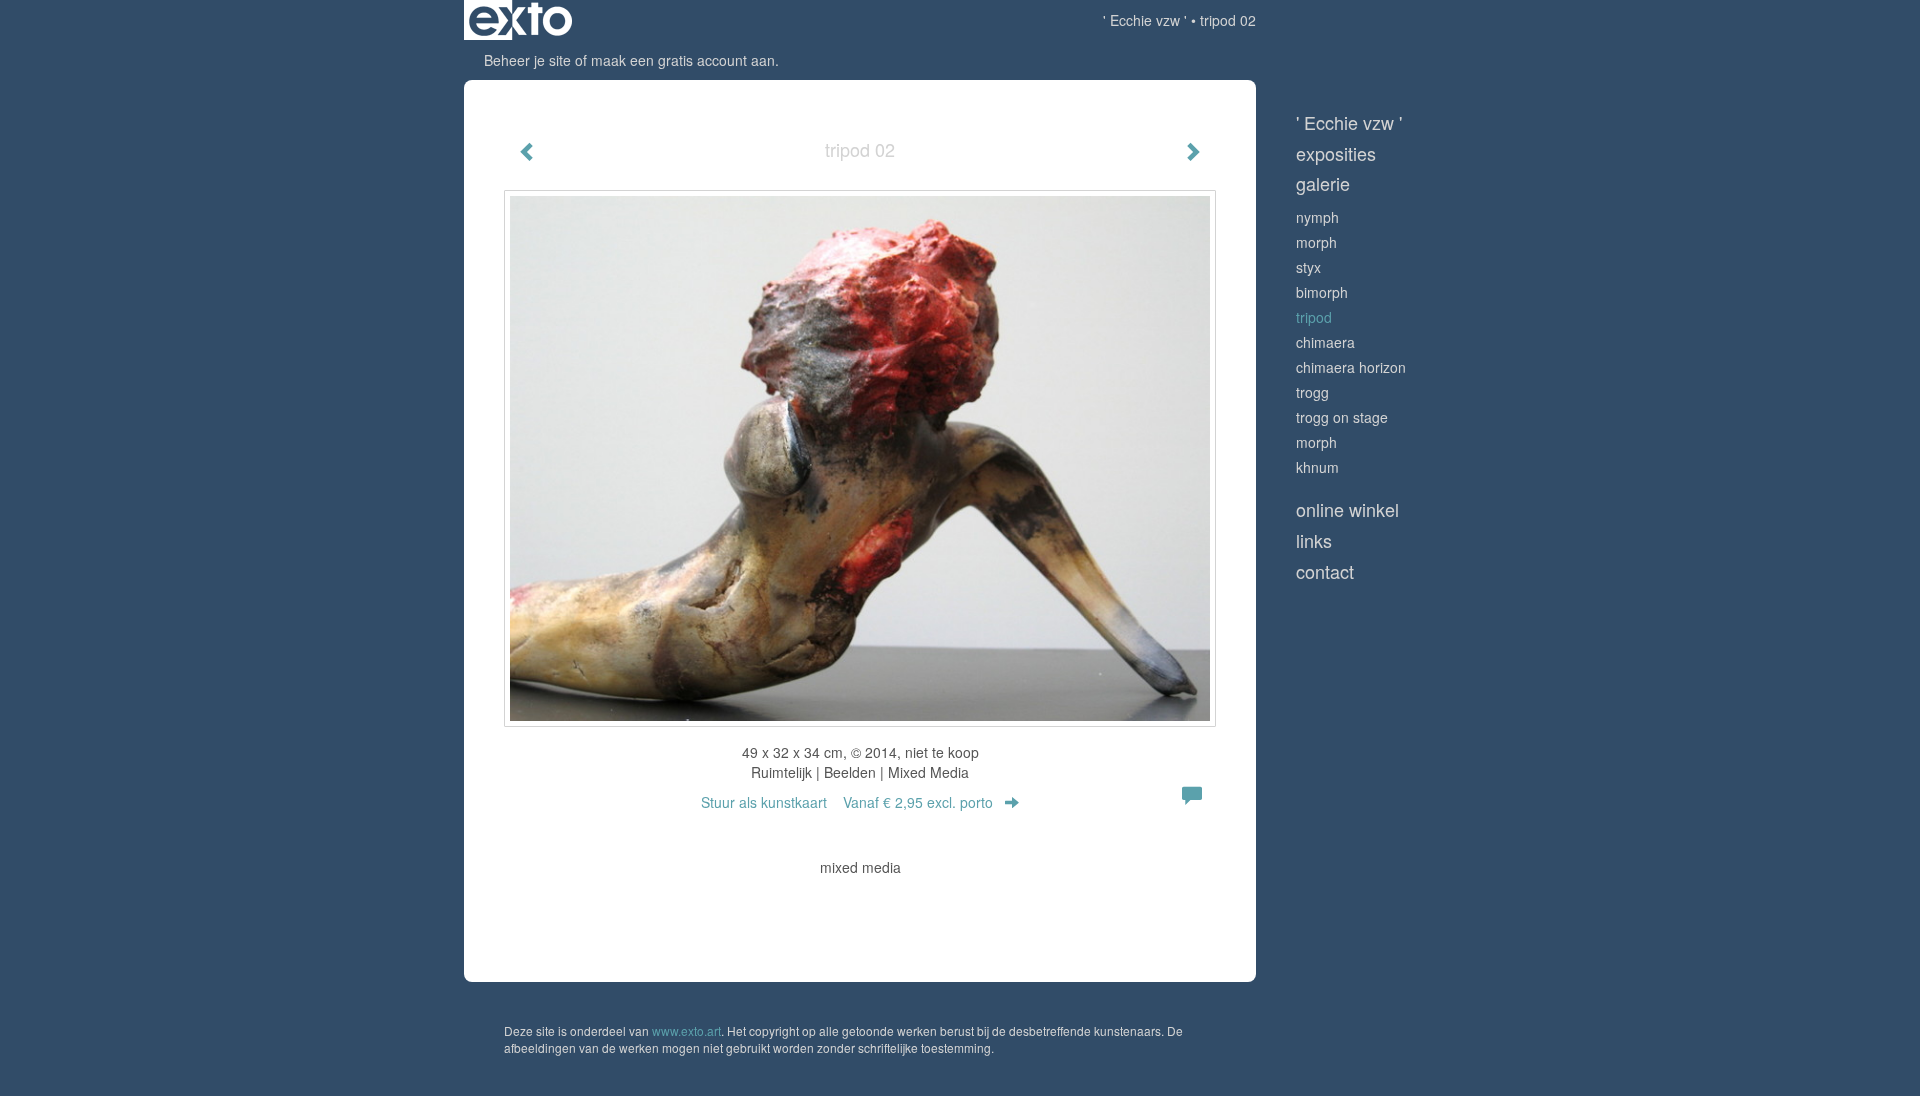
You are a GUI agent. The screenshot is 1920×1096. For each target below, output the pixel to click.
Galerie (1323, 183)
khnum (1317, 467)
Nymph (1317, 217)
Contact (1325, 571)
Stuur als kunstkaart (847, 802)
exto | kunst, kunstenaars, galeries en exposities (520, 20)
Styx (1308, 267)
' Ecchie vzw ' (1145, 20)
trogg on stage (1342, 417)
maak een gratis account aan (683, 60)
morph (1316, 242)
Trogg (1312, 392)
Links (1314, 540)
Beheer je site (527, 60)
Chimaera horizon (1351, 367)
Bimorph (1322, 292)
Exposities (1336, 153)
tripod (1314, 317)
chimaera (1325, 342)
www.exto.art (686, 1030)
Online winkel (1347, 509)
